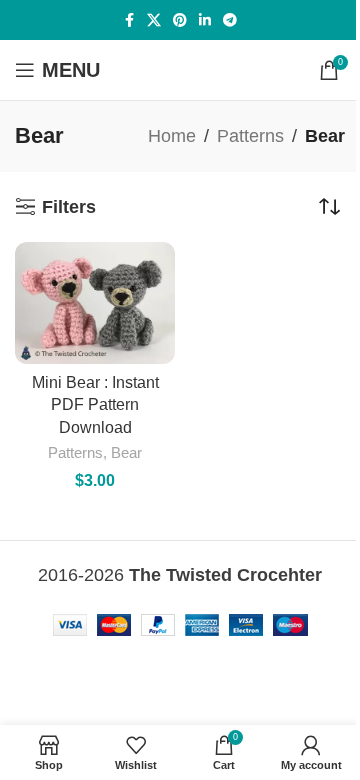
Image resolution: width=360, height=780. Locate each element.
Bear (126, 452)
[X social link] (154, 20)
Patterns (250, 136)
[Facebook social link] (129, 20)
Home (172, 136)
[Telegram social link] (230, 20)
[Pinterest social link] (180, 20)
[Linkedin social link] (205, 20)
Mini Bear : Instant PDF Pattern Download (95, 404)
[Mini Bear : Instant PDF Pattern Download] (95, 303)
